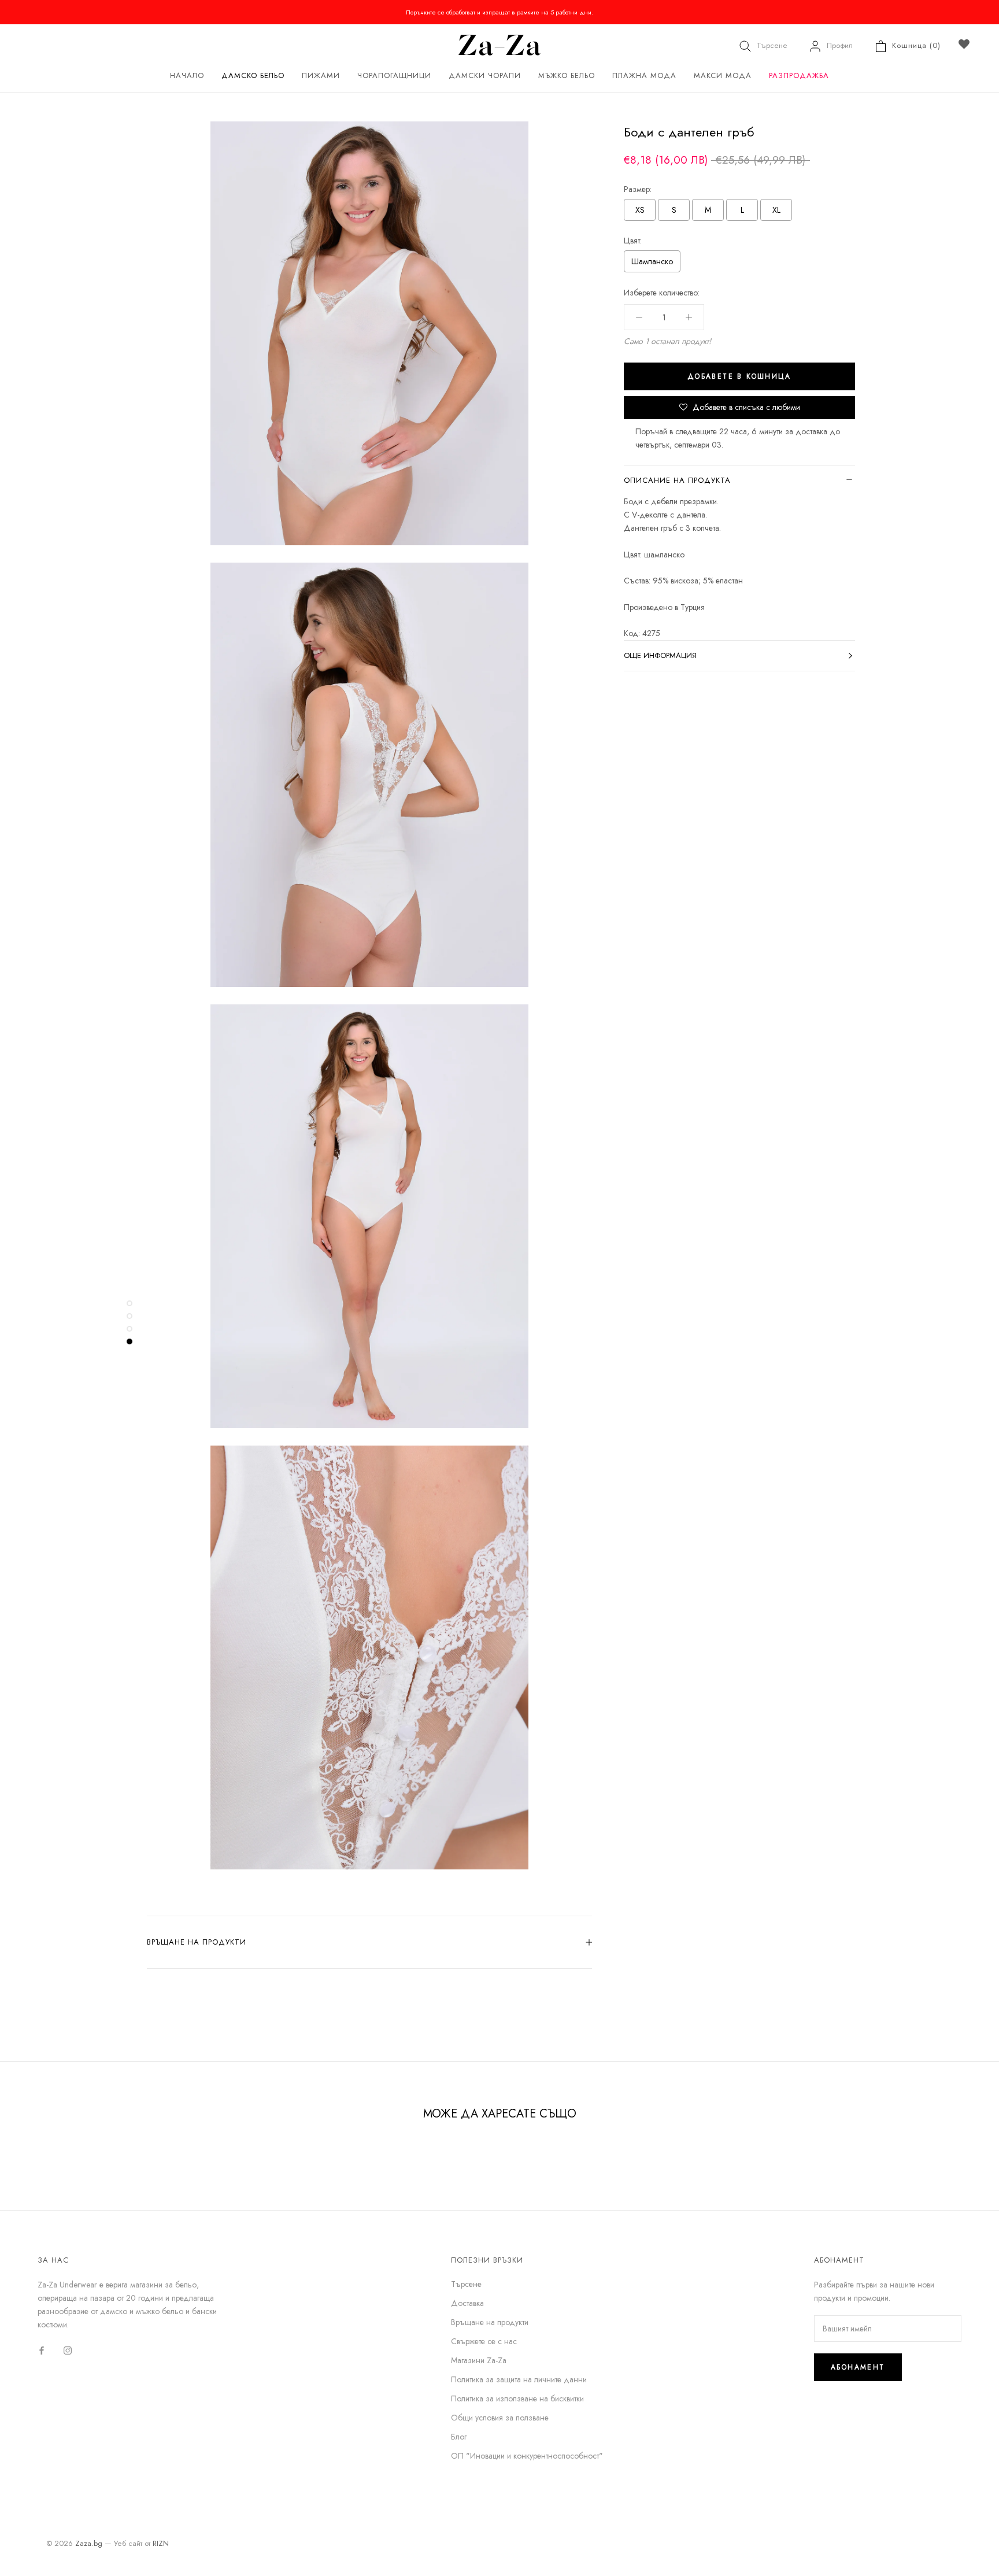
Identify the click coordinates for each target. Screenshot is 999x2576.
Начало (187, 75)
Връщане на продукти (197, 1942)
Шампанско (652, 261)
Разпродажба (799, 75)
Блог (459, 2437)
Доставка (467, 2303)
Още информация (660, 655)
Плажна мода (644, 75)
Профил (840, 45)
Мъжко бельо (567, 75)
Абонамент (858, 2367)
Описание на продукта (677, 480)
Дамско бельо (253, 75)
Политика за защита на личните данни (519, 2379)
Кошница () (916, 45)
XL (776, 210)
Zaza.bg (89, 2543)
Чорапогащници (394, 75)
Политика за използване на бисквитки (517, 2398)
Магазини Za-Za (479, 2360)
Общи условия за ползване (500, 2418)
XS (640, 210)
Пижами (321, 75)
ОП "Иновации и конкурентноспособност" (527, 2456)
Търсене (772, 45)
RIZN (161, 2543)
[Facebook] (42, 2350)
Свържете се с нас (484, 2341)
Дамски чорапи (485, 75)
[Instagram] (68, 2350)
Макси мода (723, 75)
